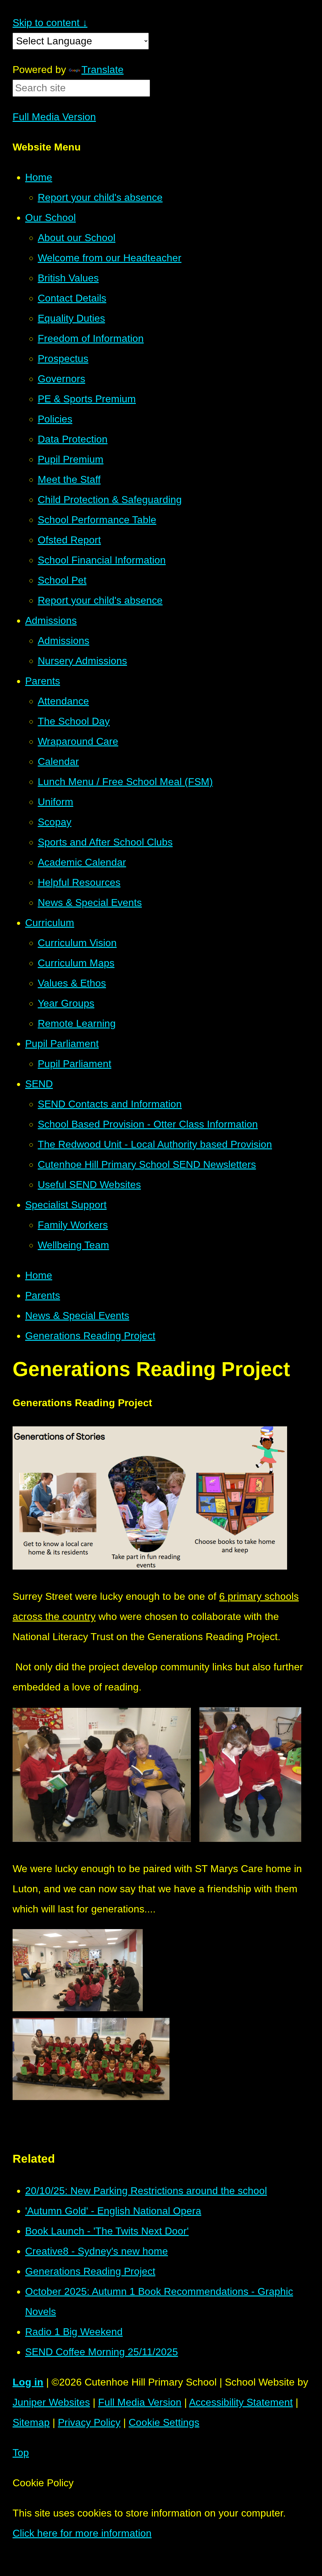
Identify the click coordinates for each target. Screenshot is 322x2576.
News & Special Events (77, 1316)
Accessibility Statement (241, 2402)
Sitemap (31, 2422)
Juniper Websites (51, 2402)
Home (39, 1275)
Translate (103, 70)
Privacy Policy (89, 2422)
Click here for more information (82, 2533)
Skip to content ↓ (50, 23)
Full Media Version (54, 117)
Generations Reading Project (90, 1336)
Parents (43, 1295)
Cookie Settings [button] (164, 2422)
